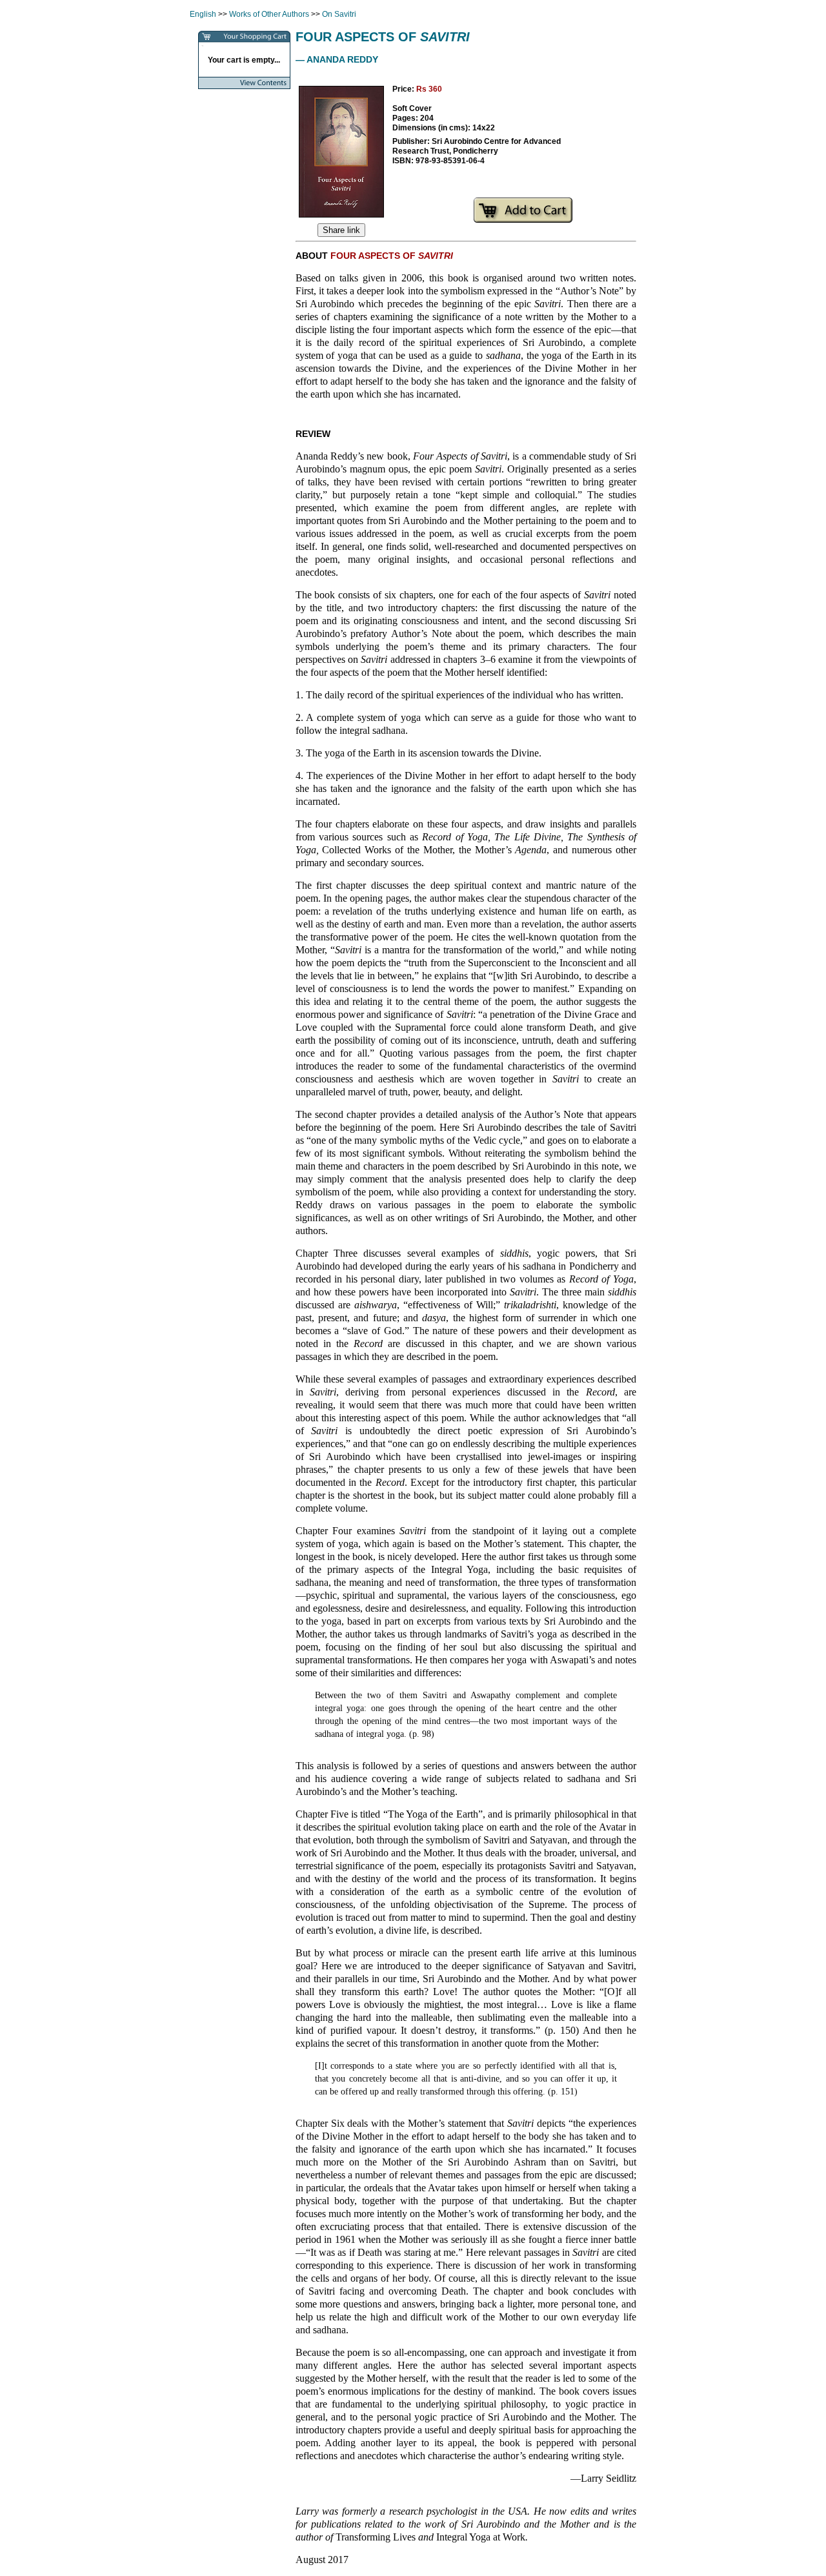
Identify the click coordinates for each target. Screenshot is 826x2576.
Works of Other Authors (269, 14)
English (203, 14)
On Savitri (339, 14)
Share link (341, 230)
